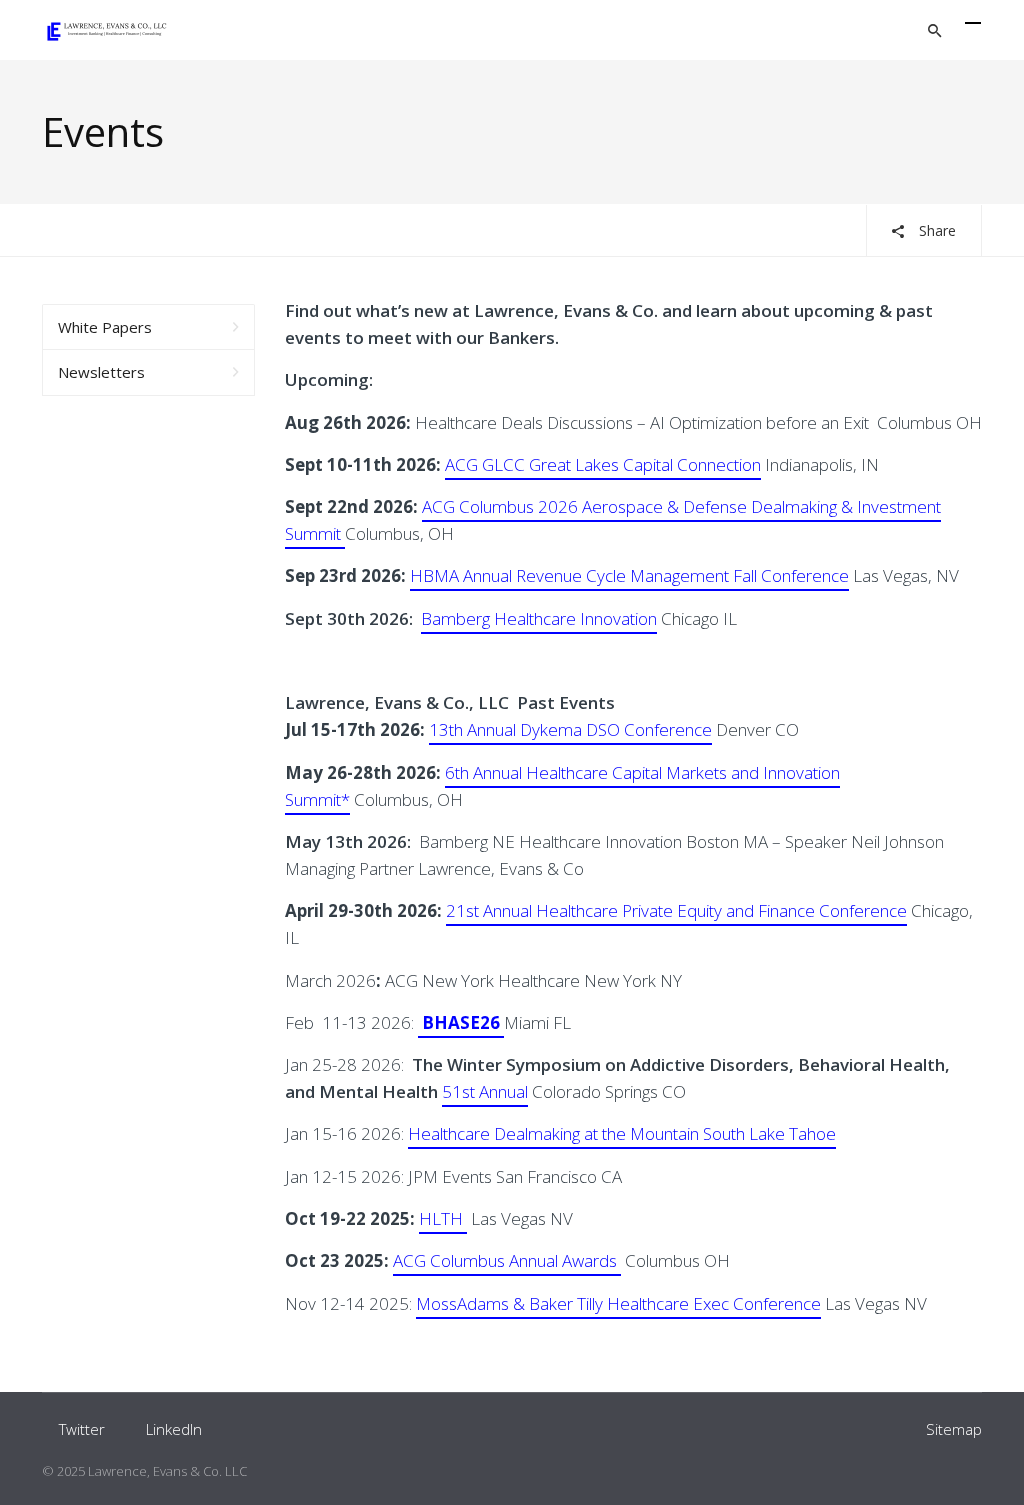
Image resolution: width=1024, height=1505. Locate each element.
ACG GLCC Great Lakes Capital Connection (603, 464)
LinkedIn (174, 1429)
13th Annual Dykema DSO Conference (570, 729)
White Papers (105, 327)
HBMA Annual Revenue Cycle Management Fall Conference (629, 575)
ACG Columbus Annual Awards (507, 1260)
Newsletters (101, 372)
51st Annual (485, 1091)
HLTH (443, 1218)
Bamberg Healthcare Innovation (539, 618)
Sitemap (954, 1429)
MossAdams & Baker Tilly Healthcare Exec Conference (618, 1303)
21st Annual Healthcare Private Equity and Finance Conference (676, 910)
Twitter (82, 1429)
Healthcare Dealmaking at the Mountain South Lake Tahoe (622, 1133)
